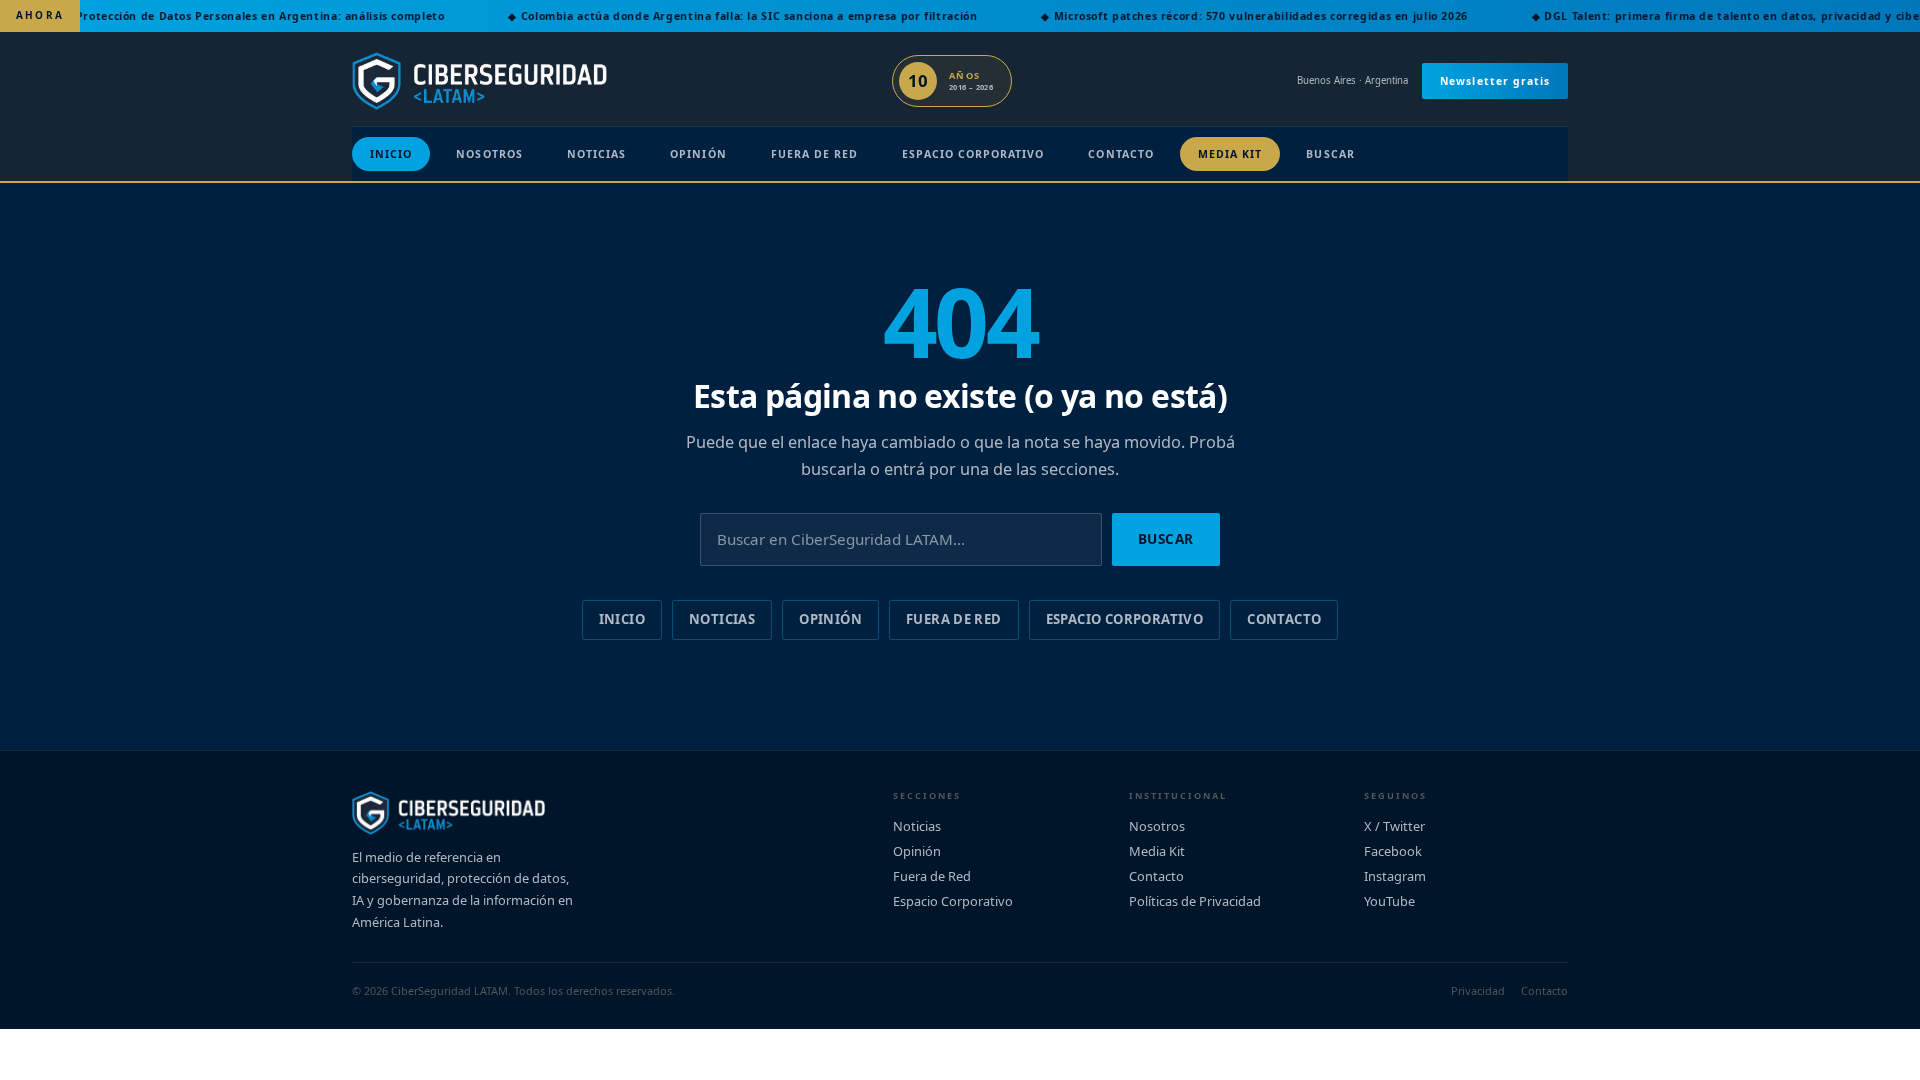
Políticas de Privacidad (1195, 901)
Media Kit (1230, 154)
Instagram (1395, 876)
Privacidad (1478, 990)
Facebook (1393, 851)
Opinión (698, 154)
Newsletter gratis (1495, 81)
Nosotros (489, 154)
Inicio (391, 154)
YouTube (1389, 901)
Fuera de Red (815, 154)
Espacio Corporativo (973, 154)
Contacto (1120, 154)
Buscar (1330, 154)
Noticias (596, 154)
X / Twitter (1394, 826)
